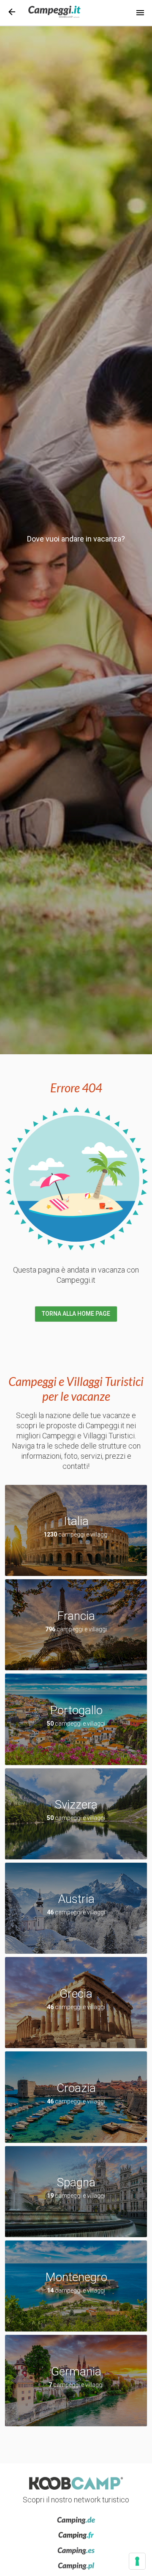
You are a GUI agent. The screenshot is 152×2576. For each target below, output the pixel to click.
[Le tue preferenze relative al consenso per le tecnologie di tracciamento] (137, 2561)
